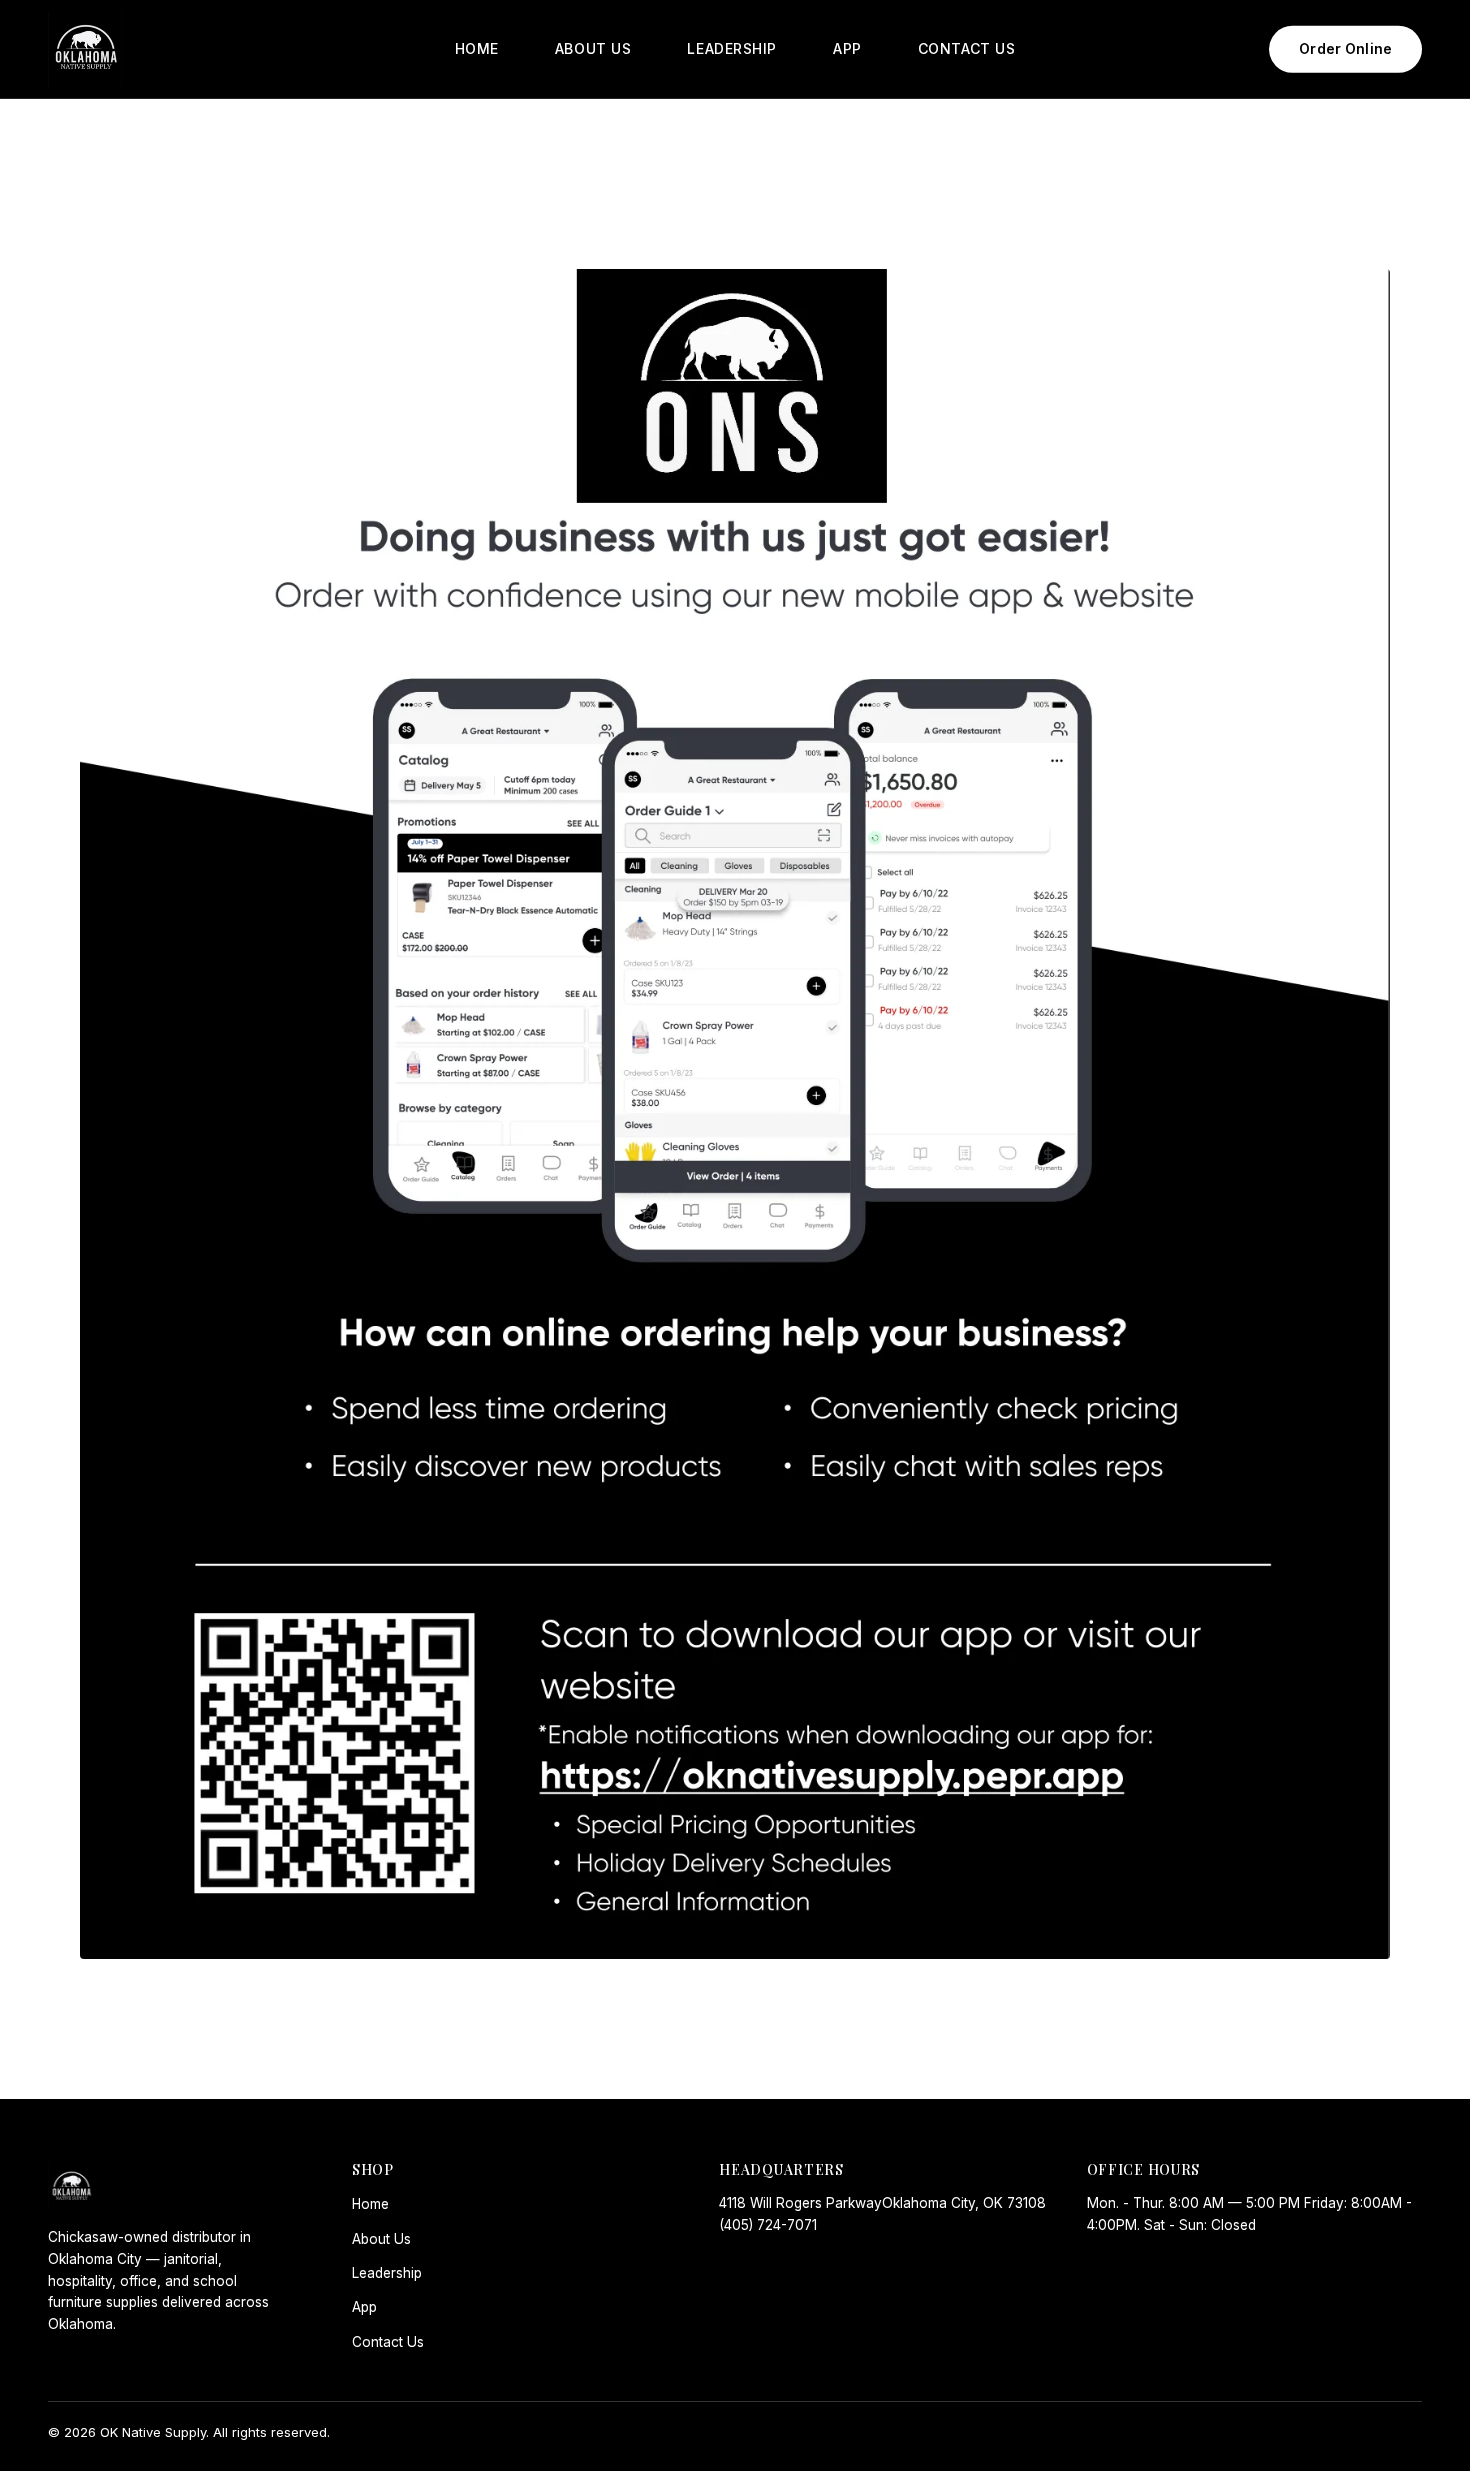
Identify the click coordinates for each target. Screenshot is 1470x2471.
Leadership (387, 2273)
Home (370, 2204)
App (364, 2307)
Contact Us (388, 2342)
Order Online (1345, 48)
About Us (381, 2239)
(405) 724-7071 (768, 2225)
